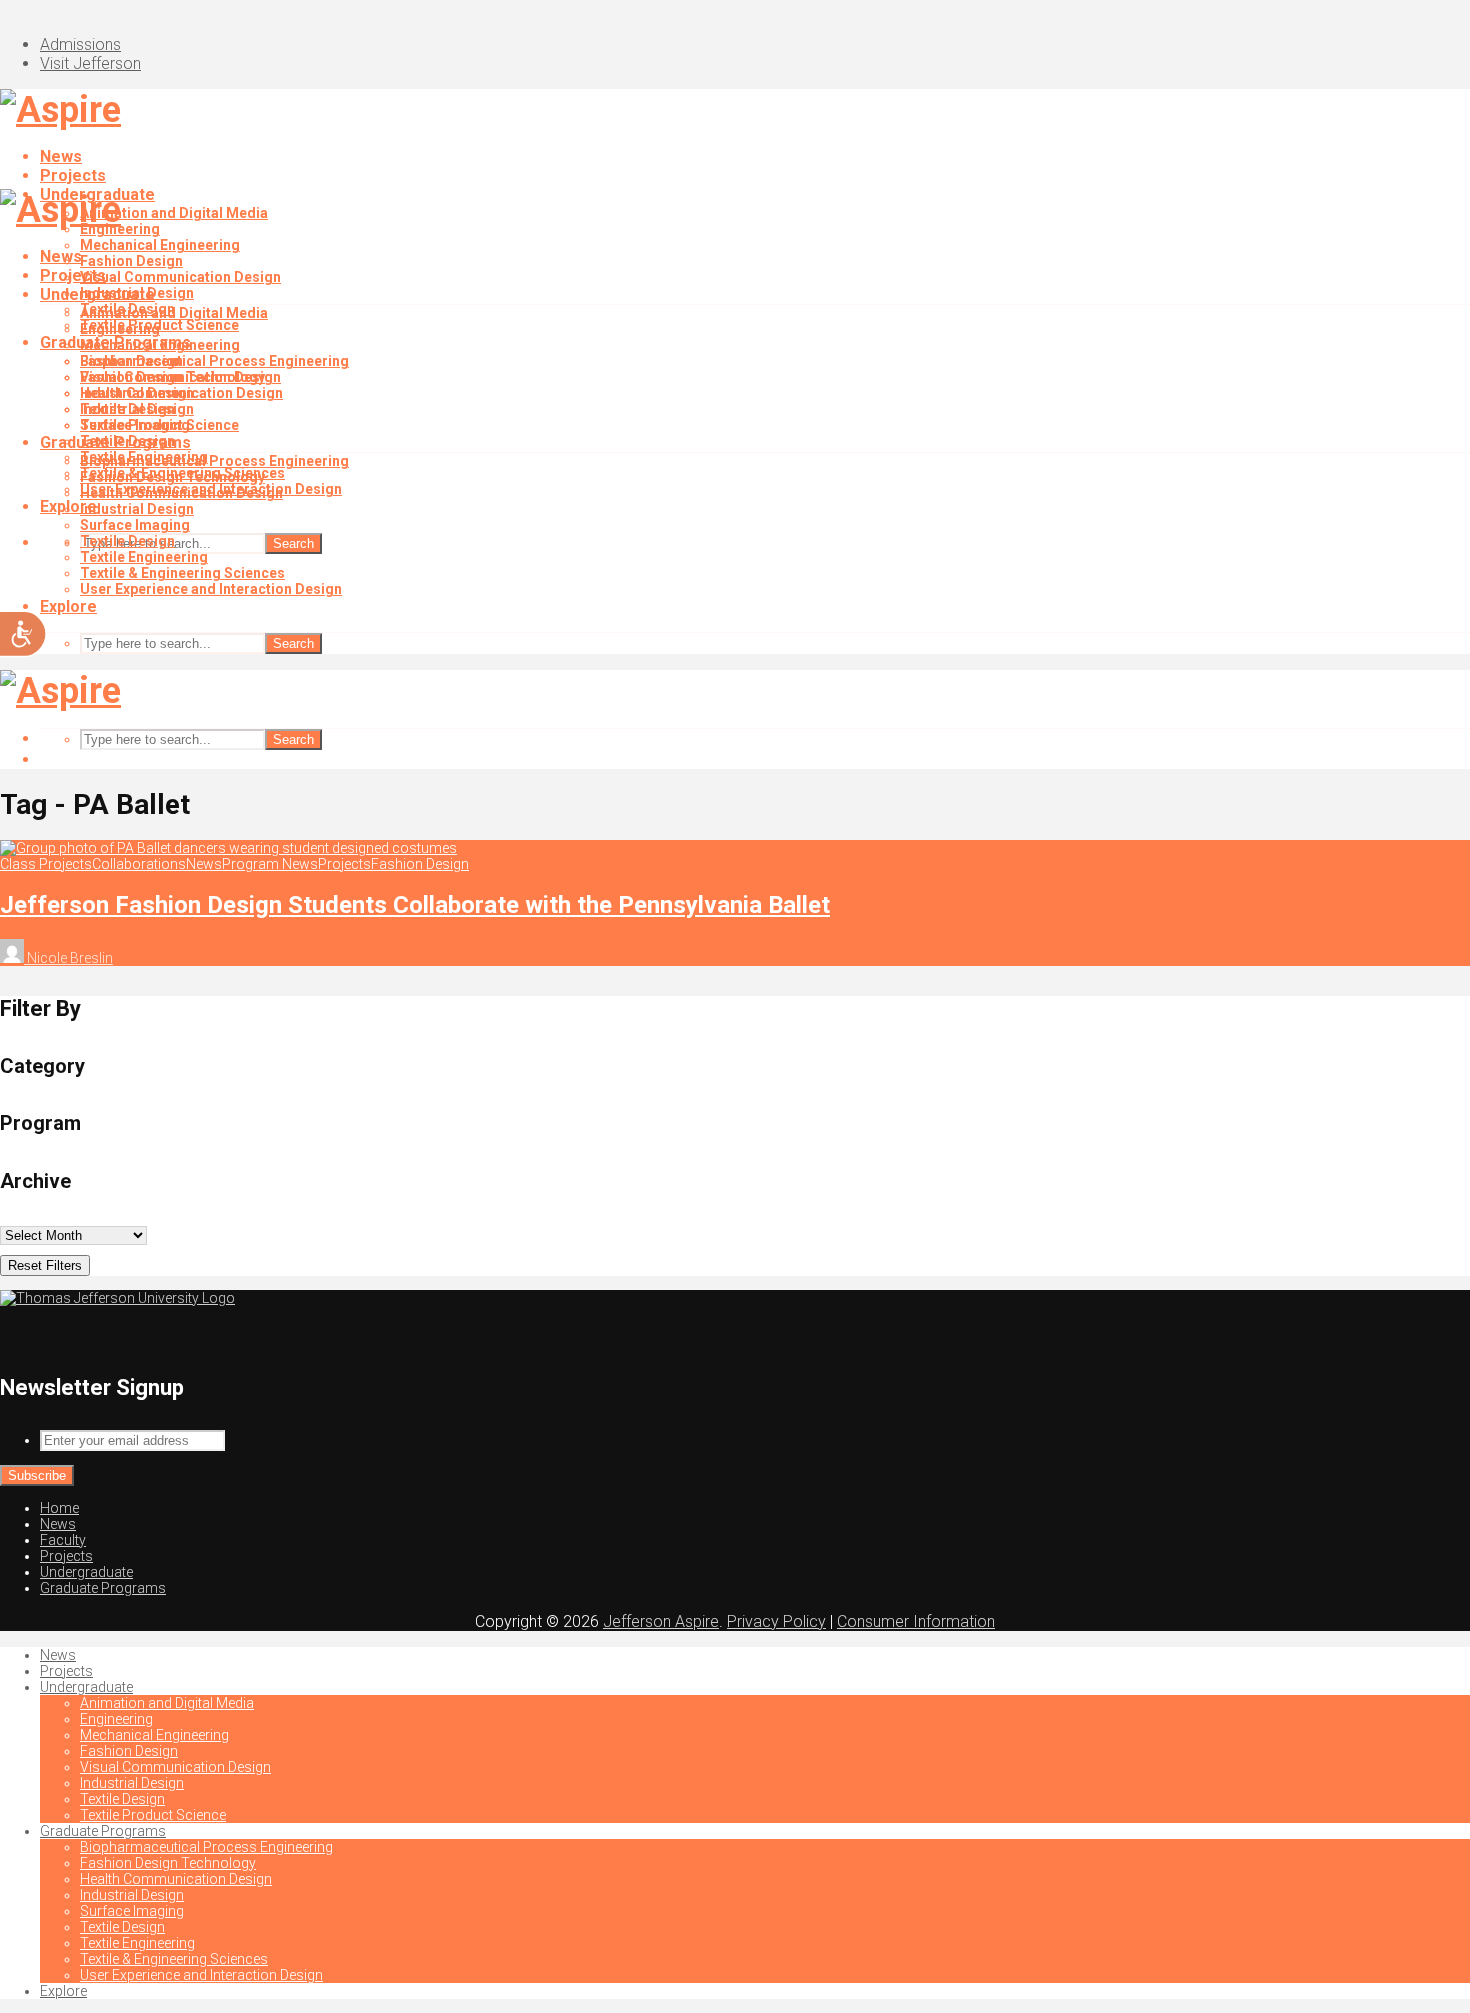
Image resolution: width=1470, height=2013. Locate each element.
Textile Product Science (159, 425)
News (61, 156)
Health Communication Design (181, 493)
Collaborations (139, 864)
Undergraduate (97, 294)
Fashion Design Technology (172, 477)
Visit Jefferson (90, 63)
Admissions (80, 44)
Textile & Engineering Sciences (182, 573)
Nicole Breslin (68, 958)
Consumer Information (916, 1621)
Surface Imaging (135, 525)
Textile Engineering (144, 557)
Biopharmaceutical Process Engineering (214, 361)
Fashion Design (131, 261)
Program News (270, 864)
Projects (73, 175)
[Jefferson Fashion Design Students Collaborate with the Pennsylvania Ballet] (228, 848)
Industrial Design (137, 393)
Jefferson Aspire (661, 1621)
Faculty (63, 1540)
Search (293, 543)
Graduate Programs (115, 442)
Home (59, 1508)
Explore (68, 606)
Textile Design (127, 409)
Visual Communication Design (180, 277)
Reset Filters (45, 1265)
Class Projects (46, 864)
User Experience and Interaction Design (211, 589)
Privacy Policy (776, 1621)
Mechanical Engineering (160, 245)
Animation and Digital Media (174, 213)
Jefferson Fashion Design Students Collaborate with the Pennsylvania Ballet (415, 905)
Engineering (120, 329)
